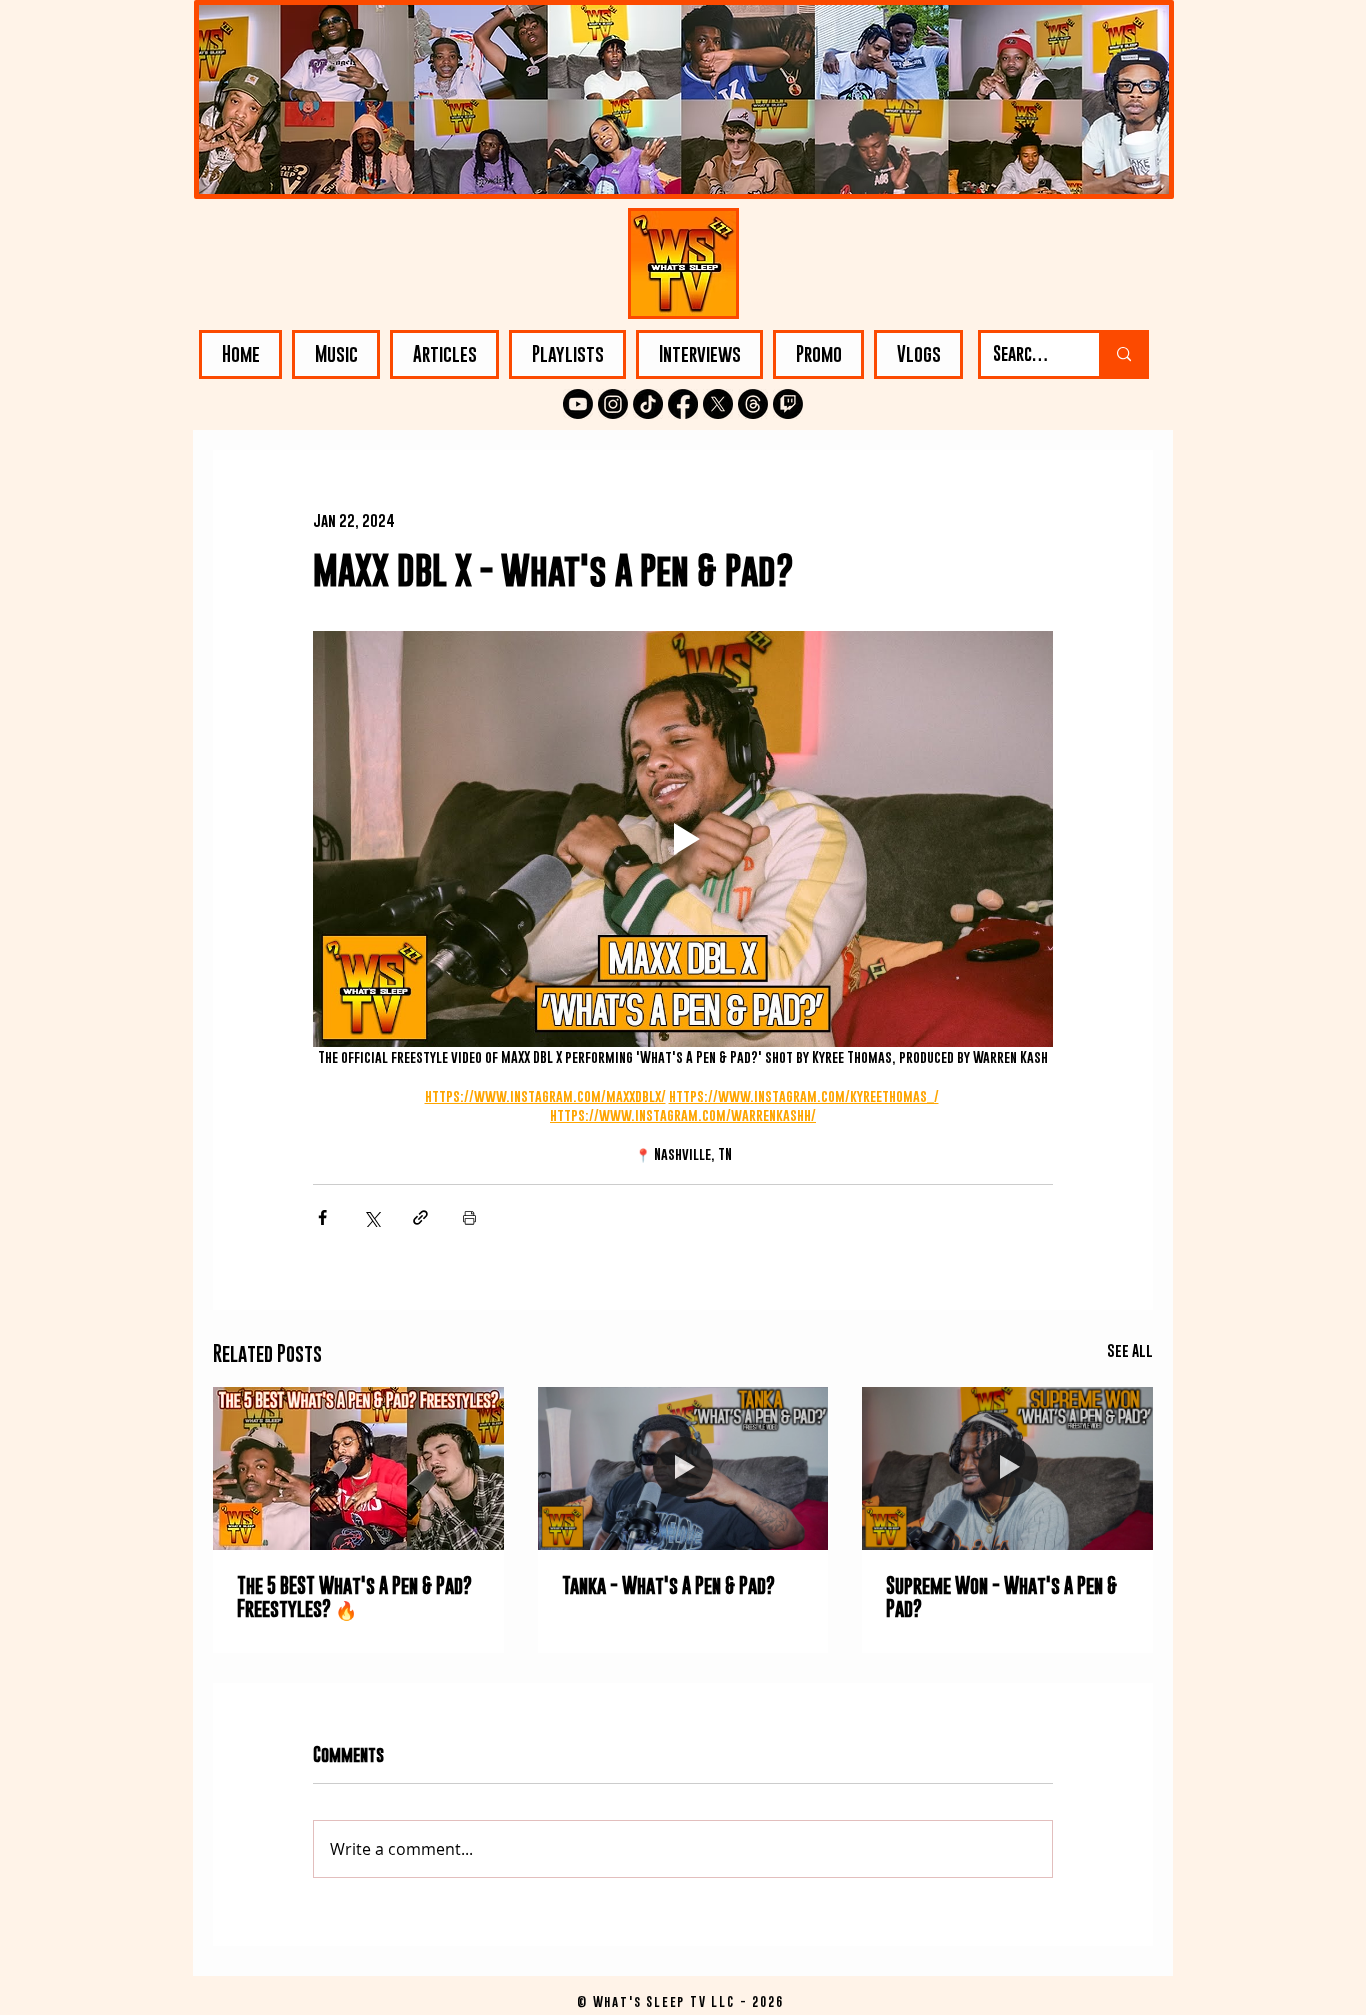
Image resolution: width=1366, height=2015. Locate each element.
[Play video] (683, 839)
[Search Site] (1122, 354)
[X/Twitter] (718, 404)
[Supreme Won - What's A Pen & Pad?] (1007, 1468)
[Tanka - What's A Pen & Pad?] (683, 1469)
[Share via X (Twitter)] (371, 1217)
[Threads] (753, 404)
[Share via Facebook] (322, 1217)
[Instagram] (613, 404)
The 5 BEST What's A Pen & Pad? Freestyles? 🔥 (354, 1597)
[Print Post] (469, 1217)
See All (1130, 1350)
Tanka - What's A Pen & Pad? (668, 1585)
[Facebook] (683, 404)
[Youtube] (578, 404)
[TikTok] (648, 404)
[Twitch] (788, 404)
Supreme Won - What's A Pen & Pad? (1001, 1597)
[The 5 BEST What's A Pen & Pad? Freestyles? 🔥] (358, 1468)
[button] (336, 354)
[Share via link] (420, 1217)
